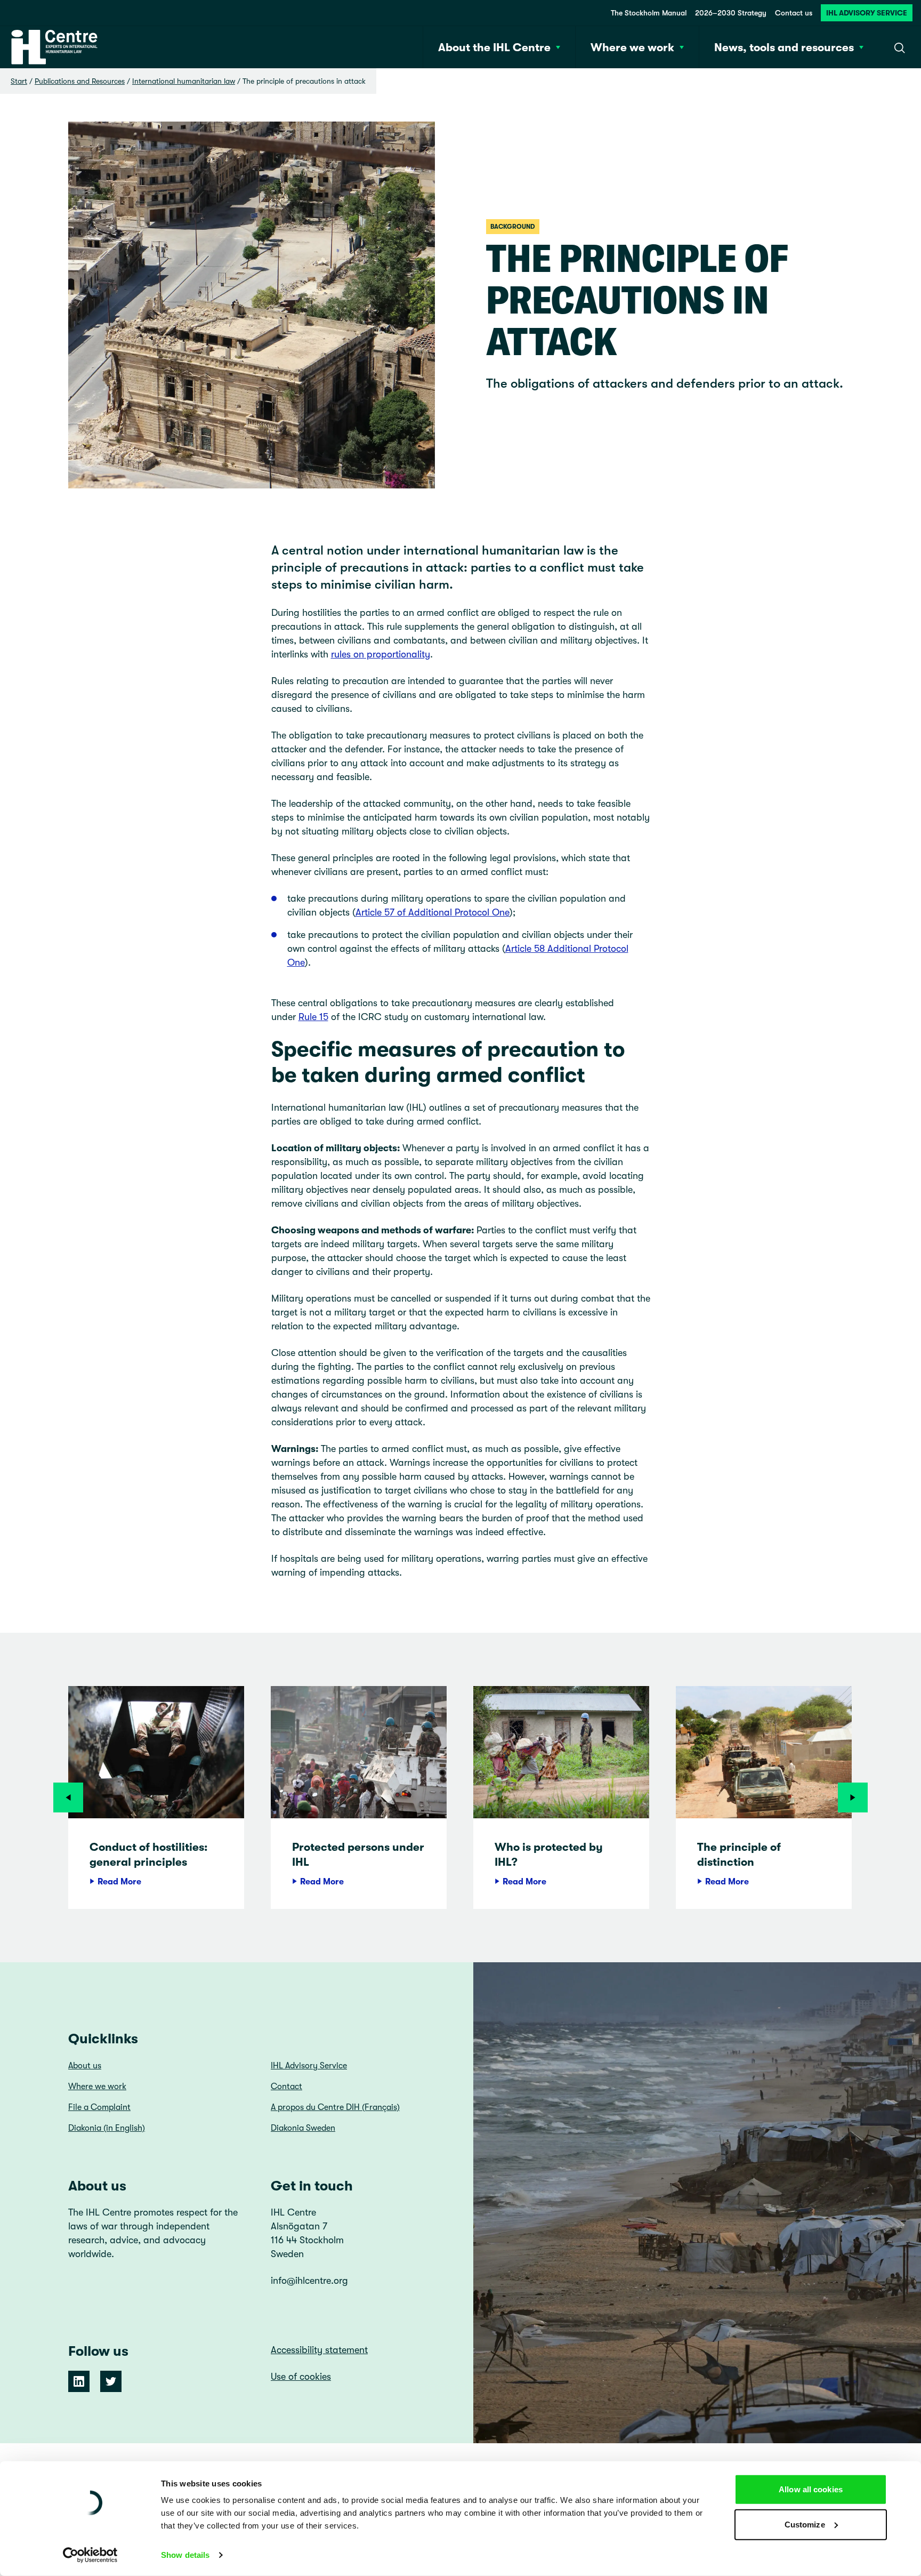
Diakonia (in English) (107, 2128)
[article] (156, 1797)
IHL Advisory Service (867, 13)
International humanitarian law (184, 81)
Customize (805, 2524)
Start (19, 81)
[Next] (853, 1797)
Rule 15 (313, 1017)
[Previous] (68, 1797)
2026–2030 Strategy (731, 13)
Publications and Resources (80, 81)
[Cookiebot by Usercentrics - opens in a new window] (90, 2555)
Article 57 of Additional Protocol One (433, 912)
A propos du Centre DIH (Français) (335, 2107)
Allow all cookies (811, 2489)
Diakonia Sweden (303, 2128)
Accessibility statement (319, 2350)
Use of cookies (301, 2377)
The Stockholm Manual (649, 13)
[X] (111, 2381)
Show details (185, 2555)
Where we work (97, 2087)
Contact (286, 2087)
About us (85, 2066)
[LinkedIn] (79, 2381)
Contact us (794, 13)
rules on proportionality (381, 654)
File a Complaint (99, 2107)
